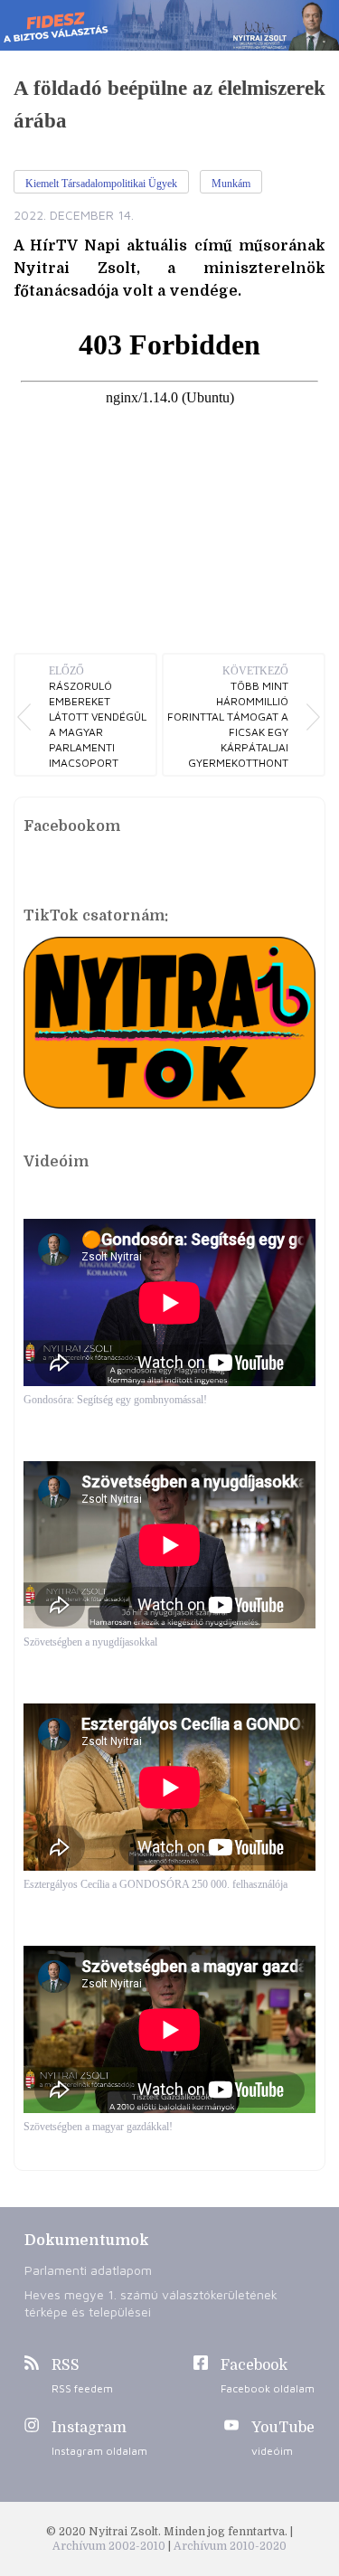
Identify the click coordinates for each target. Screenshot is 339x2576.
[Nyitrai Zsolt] (169, 25)
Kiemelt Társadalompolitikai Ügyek (101, 184)
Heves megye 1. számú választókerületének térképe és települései (151, 2303)
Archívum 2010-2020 (230, 2546)
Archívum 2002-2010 (110, 2546)
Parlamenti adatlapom (88, 2270)
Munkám (231, 184)
